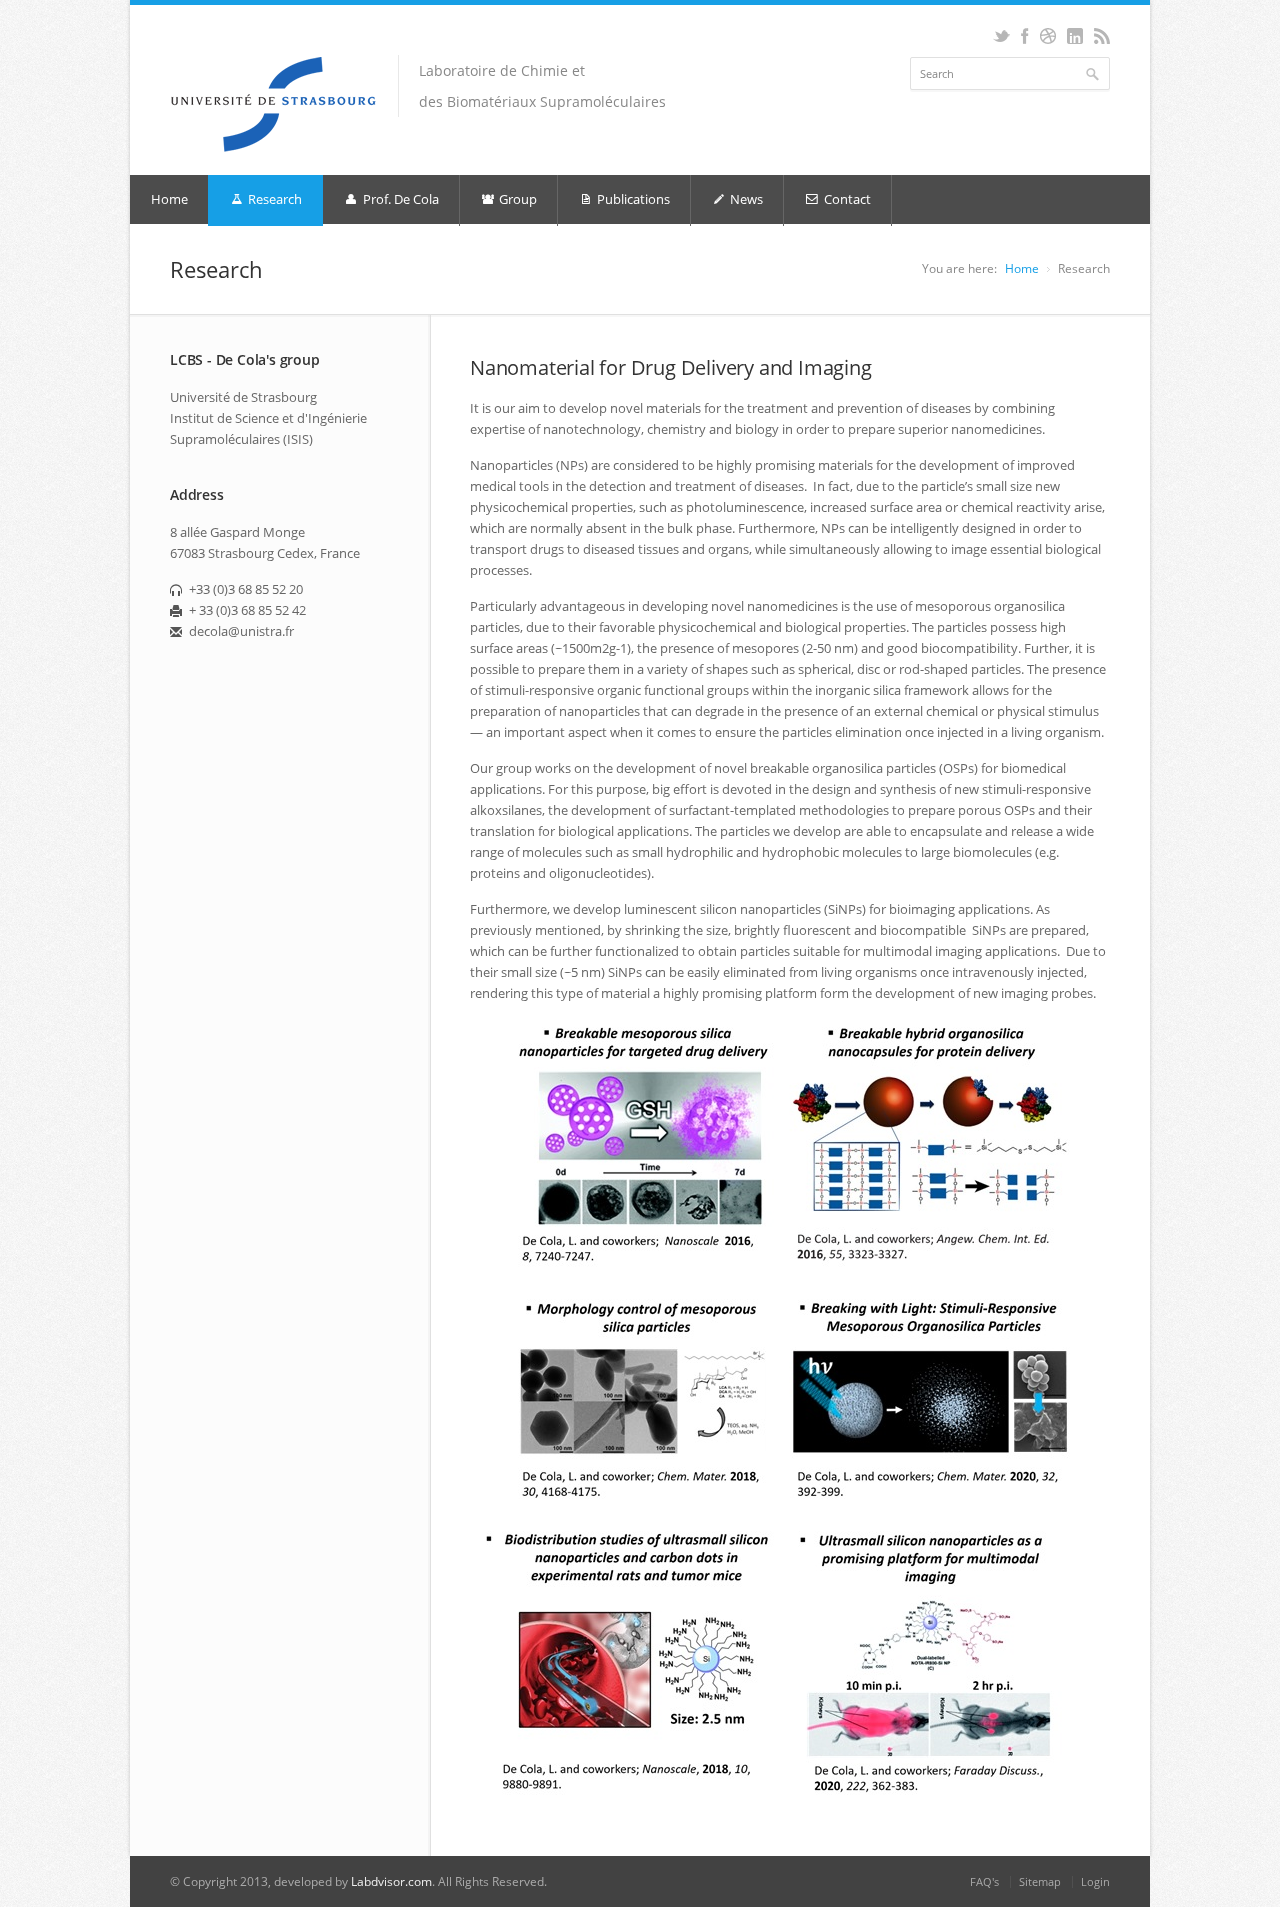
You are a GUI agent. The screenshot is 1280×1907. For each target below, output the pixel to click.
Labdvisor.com (391, 1881)
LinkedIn (1074, 36)
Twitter (1001, 36)
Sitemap (1040, 1881)
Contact (846, 199)
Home (169, 199)
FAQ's (984, 1881)
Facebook (1024, 36)
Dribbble (1047, 36)
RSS (1101, 36)
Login (1095, 1881)
